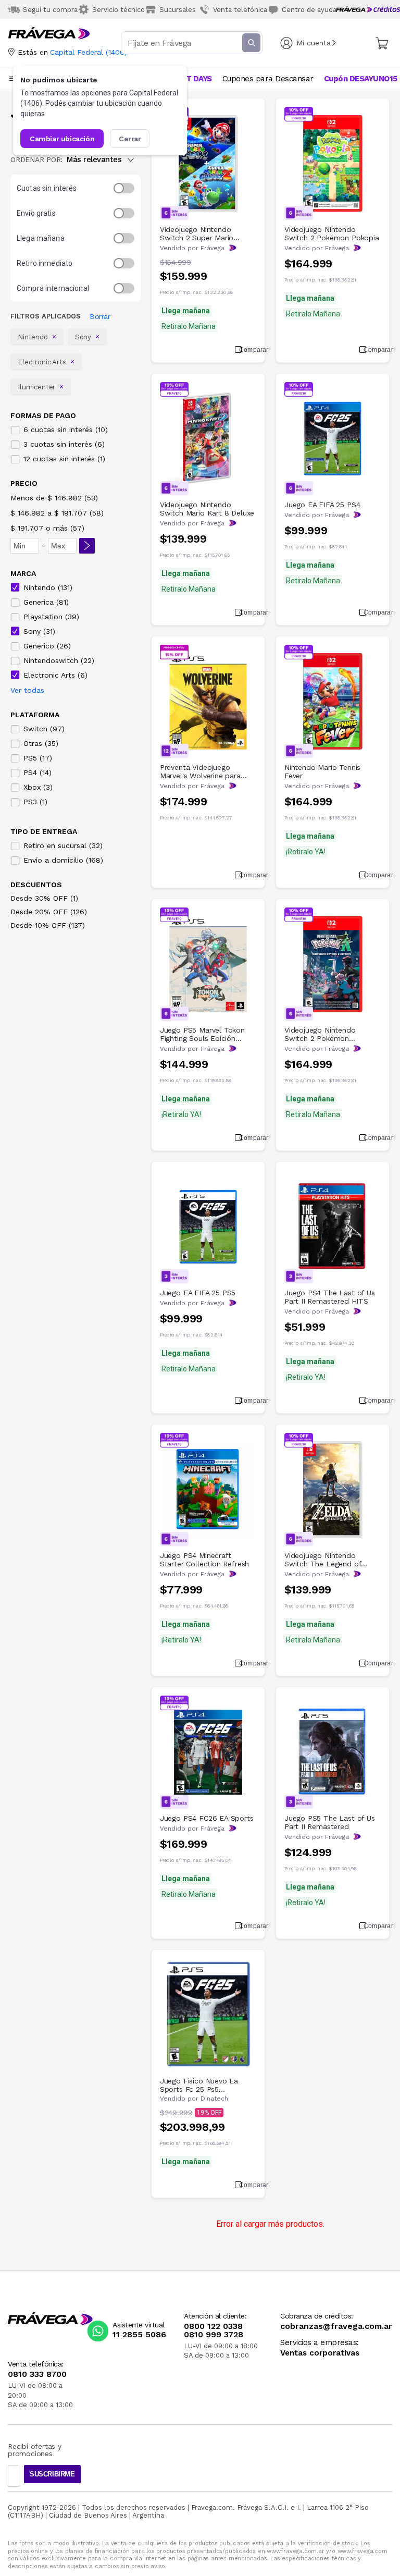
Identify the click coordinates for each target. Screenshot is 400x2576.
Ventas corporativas (320, 2353)
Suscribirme (52, 2474)
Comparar (248, 350)
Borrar (100, 316)
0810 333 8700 (37, 2374)
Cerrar (130, 139)
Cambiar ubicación (62, 139)
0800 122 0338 (213, 2326)
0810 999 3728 (214, 2335)
